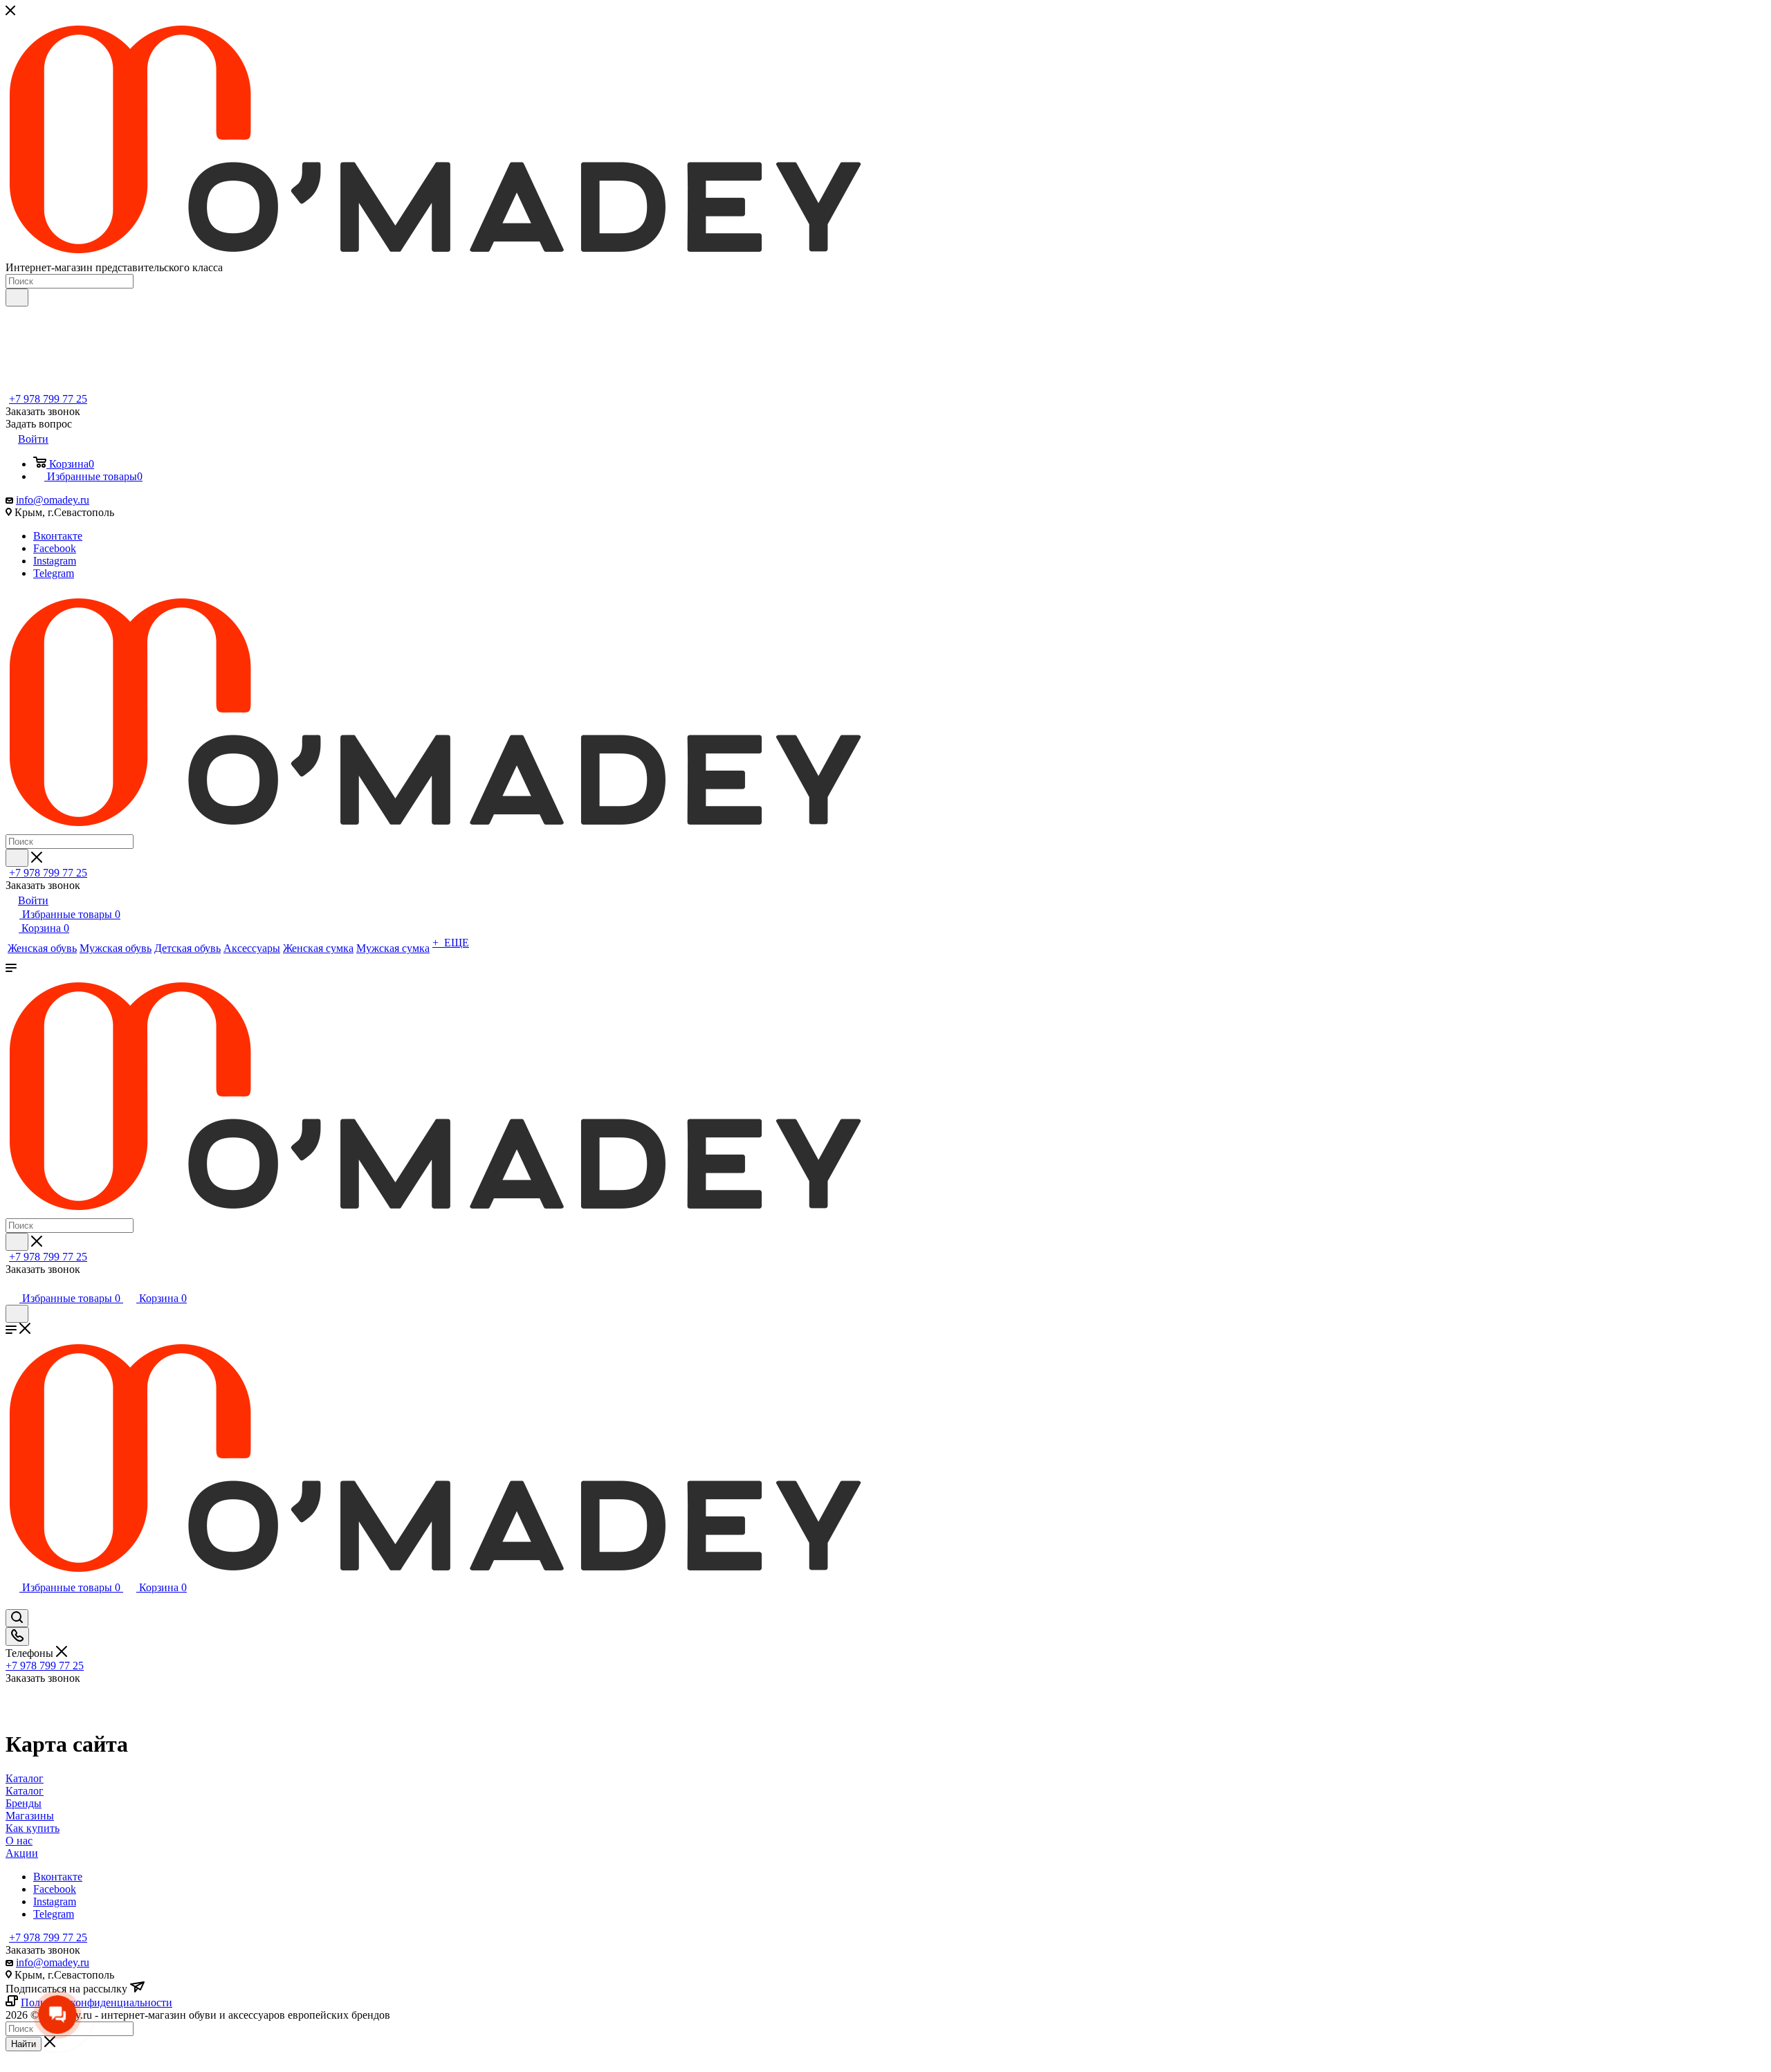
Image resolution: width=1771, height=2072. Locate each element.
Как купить (33, 1828)
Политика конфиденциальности (97, 2002)
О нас (19, 1841)
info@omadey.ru (53, 500)
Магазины (30, 1816)
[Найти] (17, 297)
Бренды (24, 1803)
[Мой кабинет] (12, 1284)
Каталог (25, 1791)
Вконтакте (58, 536)
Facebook (55, 548)
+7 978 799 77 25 (48, 399)
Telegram (54, 573)
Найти (24, 2044)
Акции (22, 1853)
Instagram (55, 561)
